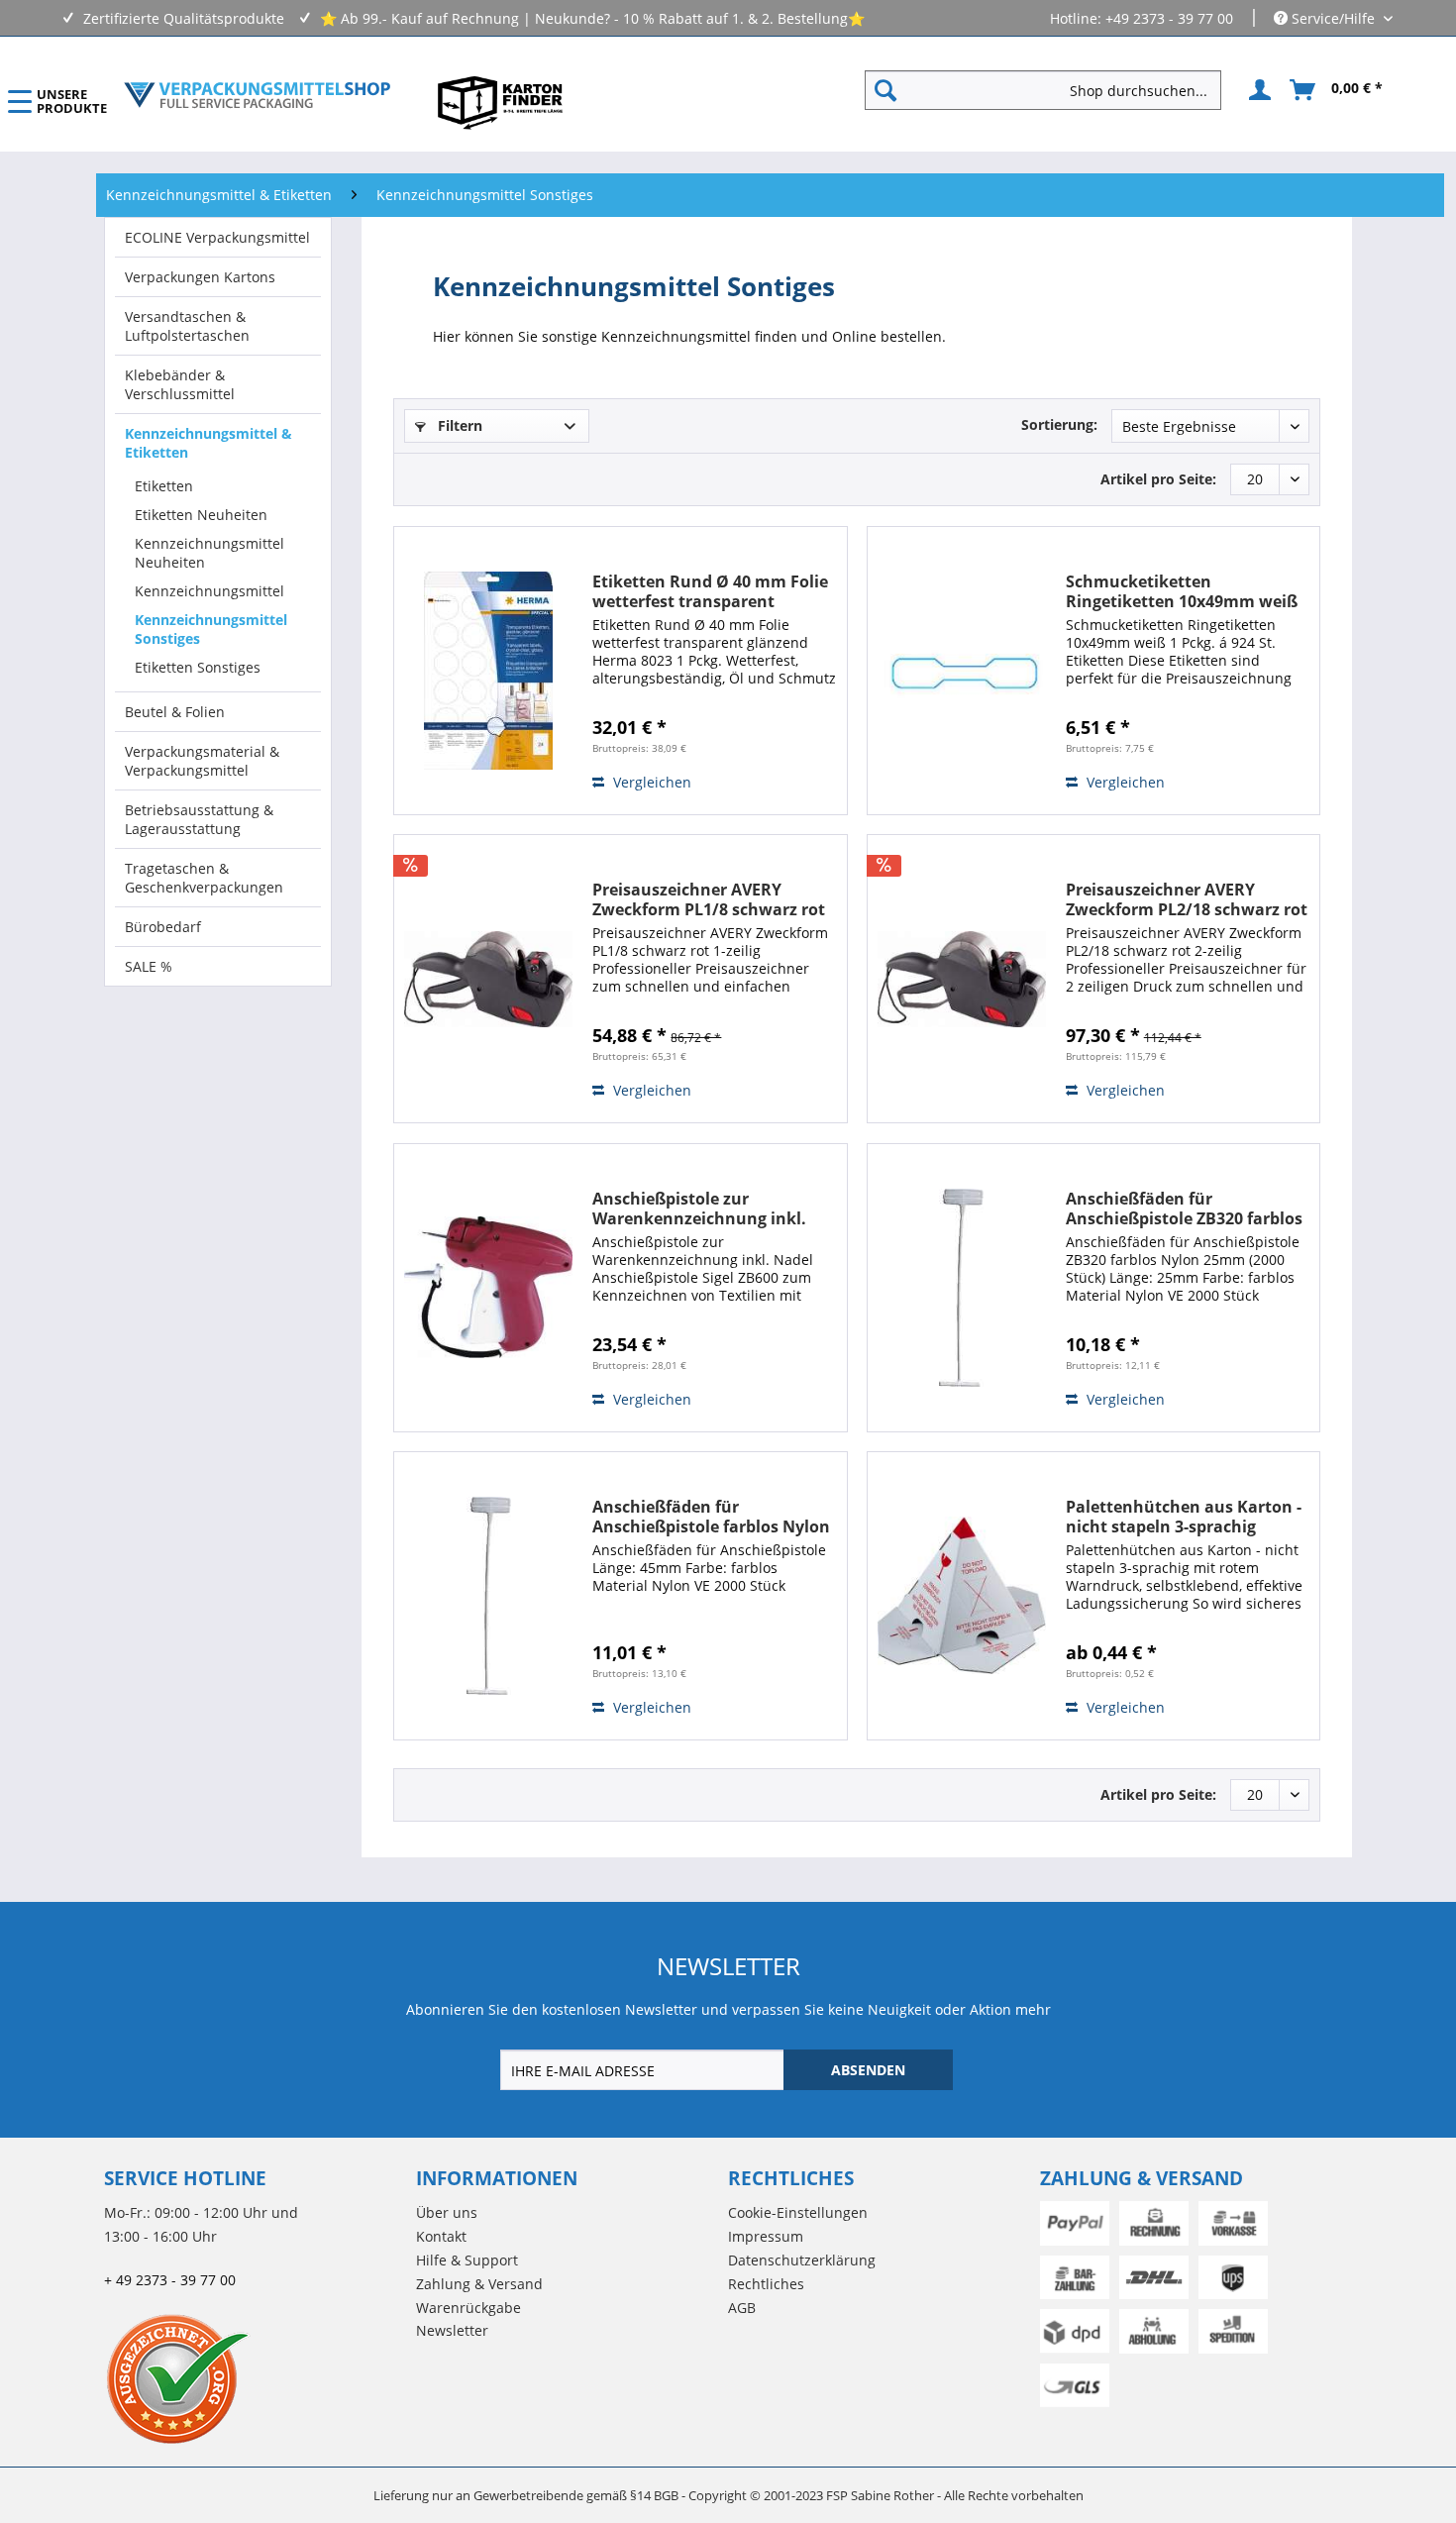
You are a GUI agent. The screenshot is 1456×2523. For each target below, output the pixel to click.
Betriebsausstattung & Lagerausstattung (199, 819)
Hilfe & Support (467, 2260)
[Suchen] (885, 90)
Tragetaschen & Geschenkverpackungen (204, 878)
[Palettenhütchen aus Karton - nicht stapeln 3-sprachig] (962, 1596)
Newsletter (452, 2330)
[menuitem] (1051, 90)
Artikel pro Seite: (1158, 479)
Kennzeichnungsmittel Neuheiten (209, 553)
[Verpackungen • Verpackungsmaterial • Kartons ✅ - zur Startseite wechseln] (258, 95)
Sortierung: (1059, 424)
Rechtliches (766, 2284)
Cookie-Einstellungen (798, 2212)
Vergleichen (650, 782)
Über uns (447, 2212)
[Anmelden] (1257, 90)
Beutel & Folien (175, 712)
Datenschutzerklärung (802, 2260)
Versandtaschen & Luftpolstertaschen (187, 326)
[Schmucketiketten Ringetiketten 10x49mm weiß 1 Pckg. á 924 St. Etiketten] (962, 671)
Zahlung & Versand (479, 2284)
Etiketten (164, 486)
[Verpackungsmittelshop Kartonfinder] (500, 102)
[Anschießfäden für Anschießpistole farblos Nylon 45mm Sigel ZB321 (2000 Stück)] (488, 1596)
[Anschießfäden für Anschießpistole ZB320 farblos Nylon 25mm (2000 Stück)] (962, 1288)
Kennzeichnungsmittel (209, 591)
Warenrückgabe (468, 2308)
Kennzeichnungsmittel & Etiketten (208, 443)
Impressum (766, 2236)
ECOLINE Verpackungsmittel (217, 237)
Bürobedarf (163, 927)
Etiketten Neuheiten (201, 515)
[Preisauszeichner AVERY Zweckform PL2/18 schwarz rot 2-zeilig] (962, 979)
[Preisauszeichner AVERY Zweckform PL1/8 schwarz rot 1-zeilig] (488, 979)
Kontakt (441, 2236)
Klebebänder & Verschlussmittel (180, 384)
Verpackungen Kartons (200, 277)
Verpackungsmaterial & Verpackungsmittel (202, 761)
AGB (742, 2308)
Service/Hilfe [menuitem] (1333, 18)
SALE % (149, 966)
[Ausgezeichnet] (255, 2378)
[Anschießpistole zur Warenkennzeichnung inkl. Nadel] (488, 1288)
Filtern (458, 425)
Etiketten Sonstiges (198, 667)
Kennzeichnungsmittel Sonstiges (211, 629)
